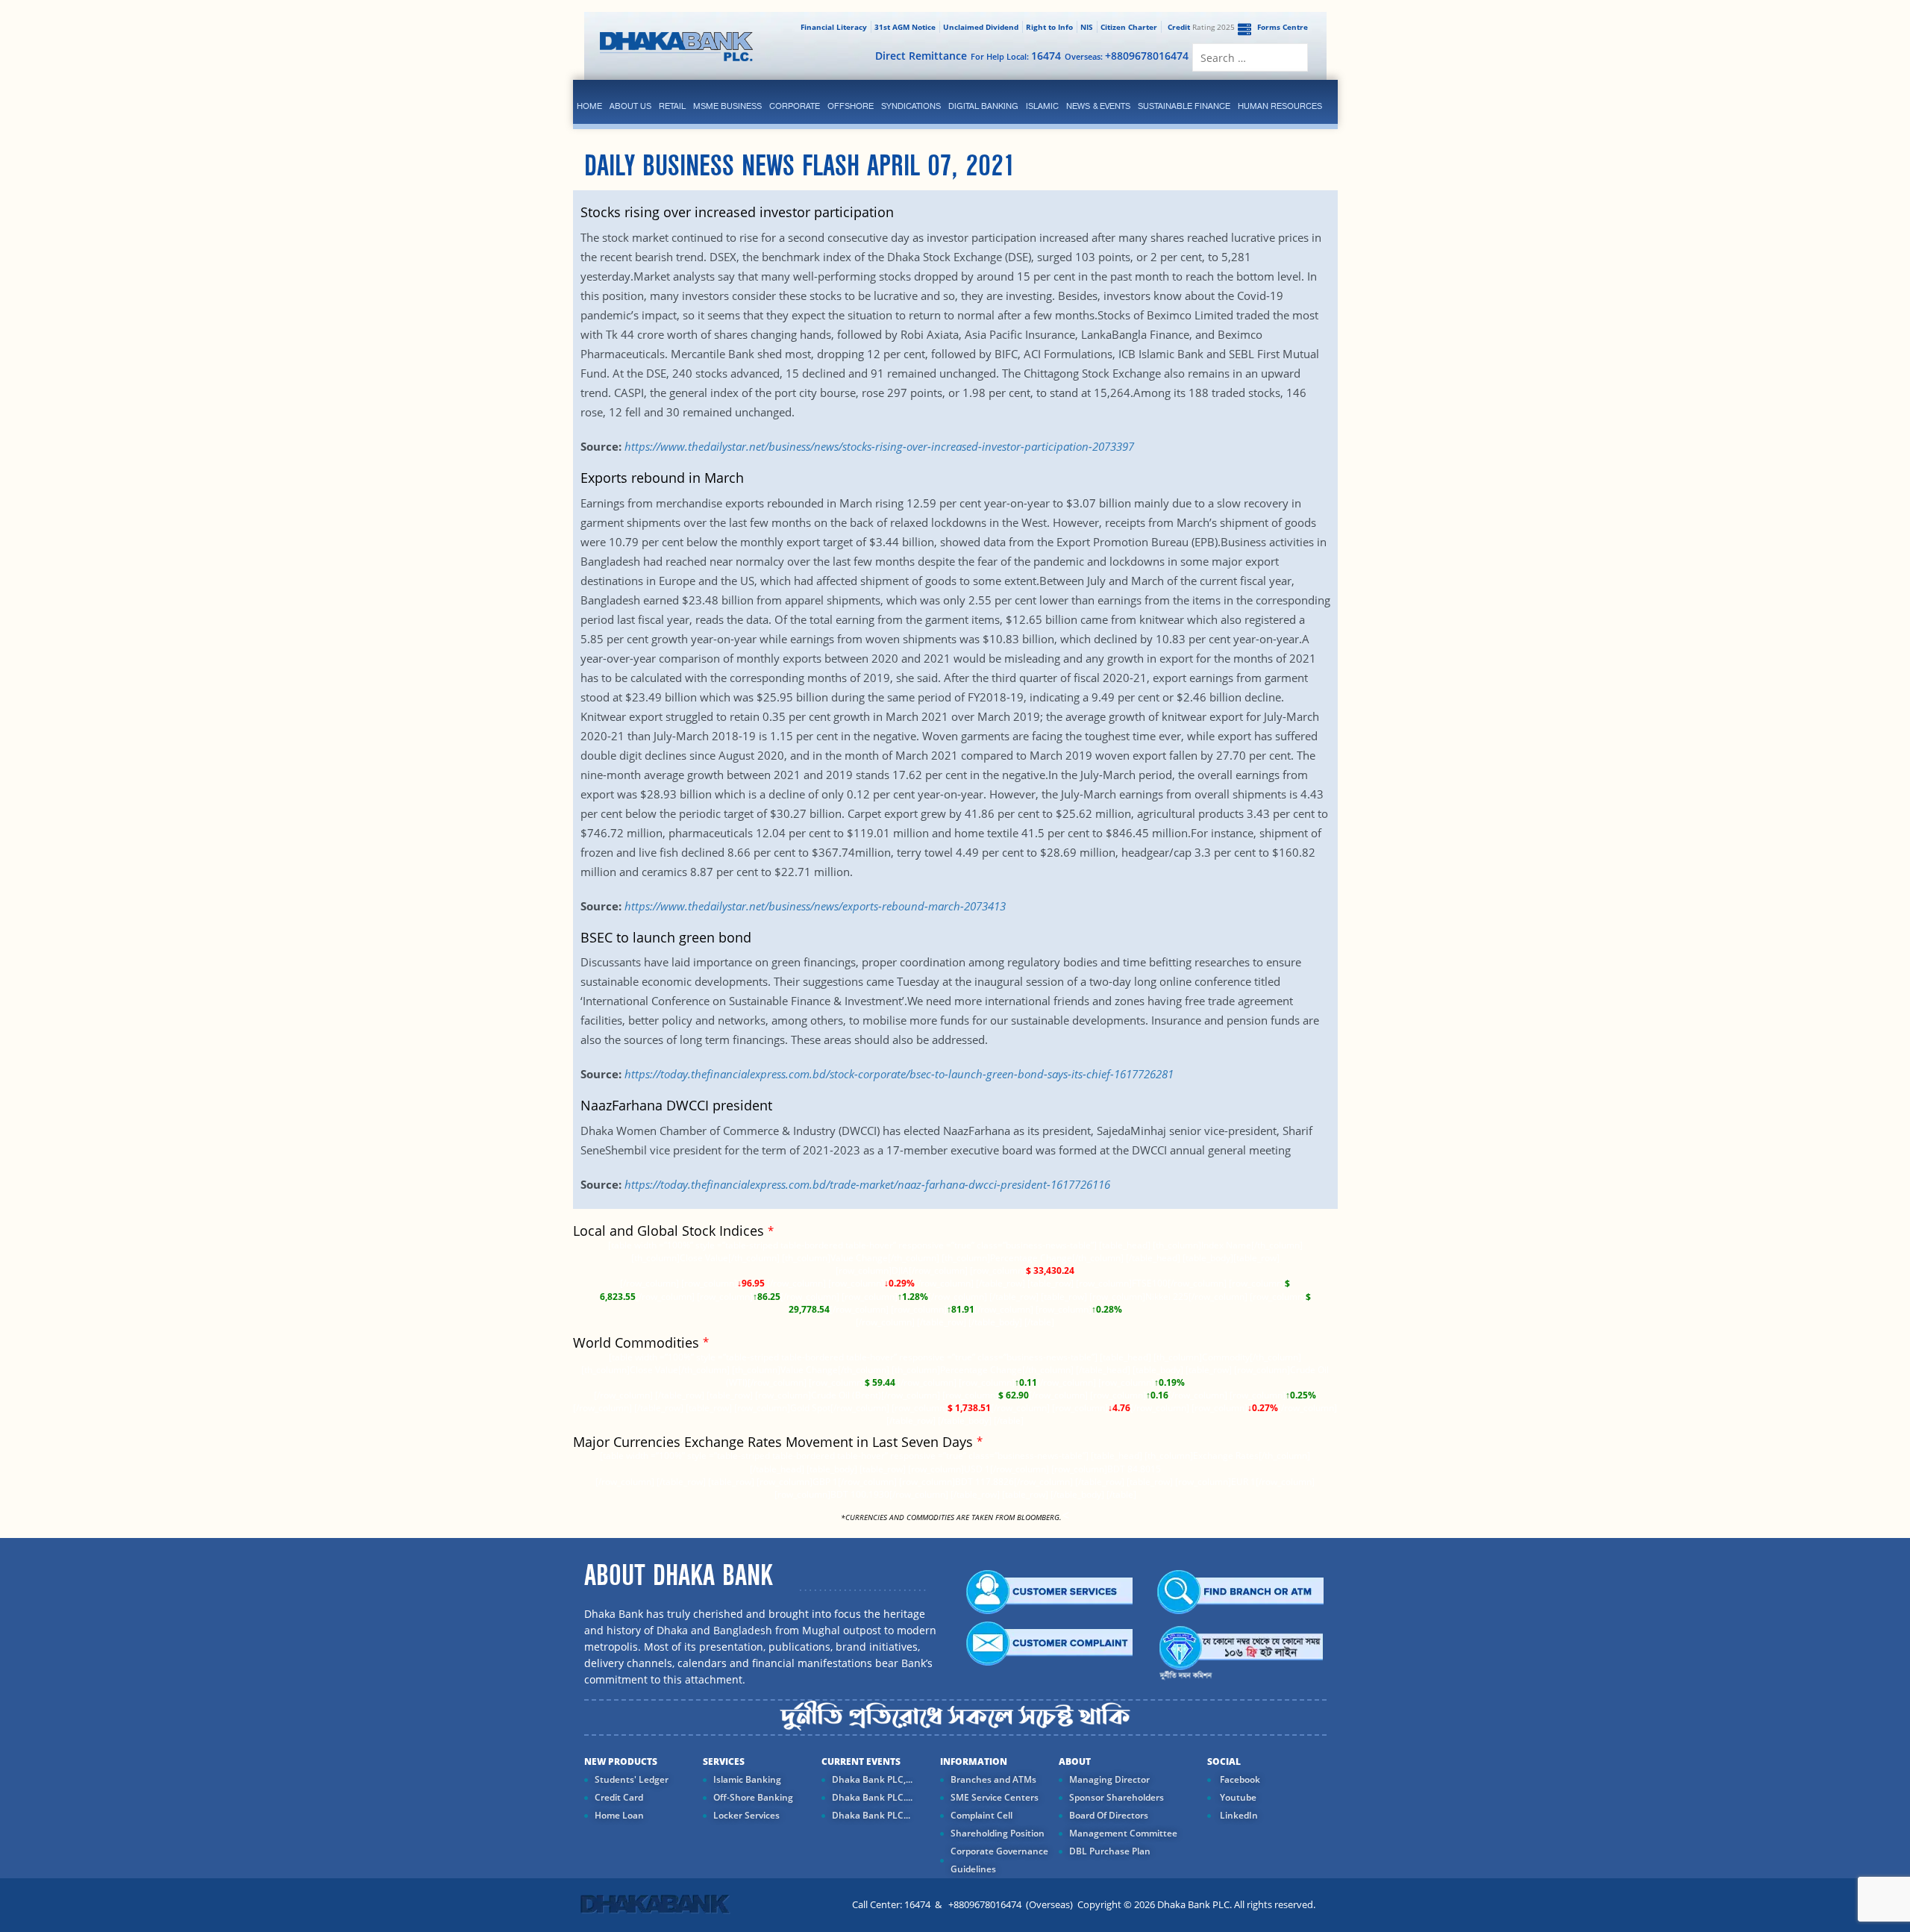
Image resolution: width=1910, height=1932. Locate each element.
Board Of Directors (1109, 1815)
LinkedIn (1238, 1815)
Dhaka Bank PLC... (871, 1815)
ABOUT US (630, 106)
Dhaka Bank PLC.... (872, 1797)
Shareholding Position (998, 1833)
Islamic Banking (747, 1779)
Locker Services (746, 1815)
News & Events (1098, 106)
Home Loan (619, 1815)
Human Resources (1280, 106)
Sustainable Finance (1184, 106)
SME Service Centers (995, 1797)
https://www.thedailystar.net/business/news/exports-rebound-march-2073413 (815, 906)
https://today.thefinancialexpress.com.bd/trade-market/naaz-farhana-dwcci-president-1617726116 (867, 1184)
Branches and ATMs (993, 1779)
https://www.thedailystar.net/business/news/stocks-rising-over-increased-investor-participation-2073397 (879, 446)
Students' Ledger (632, 1779)
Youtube (1237, 1797)
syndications (911, 106)
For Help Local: (1016, 56)
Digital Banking (983, 106)
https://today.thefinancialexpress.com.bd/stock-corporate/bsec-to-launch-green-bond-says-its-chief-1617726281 (899, 1074)
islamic (1042, 106)
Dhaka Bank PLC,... (872, 1779)
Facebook (1239, 1779)
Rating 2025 (1201, 27)
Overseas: (1127, 56)
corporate (795, 106)
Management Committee (1123, 1833)
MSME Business (727, 106)
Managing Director (1109, 1779)
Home (589, 106)
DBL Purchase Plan (1110, 1851)
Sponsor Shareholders (1117, 1797)
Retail (672, 106)
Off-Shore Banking (753, 1797)
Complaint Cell (981, 1815)
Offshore (851, 106)
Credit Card (619, 1797)
